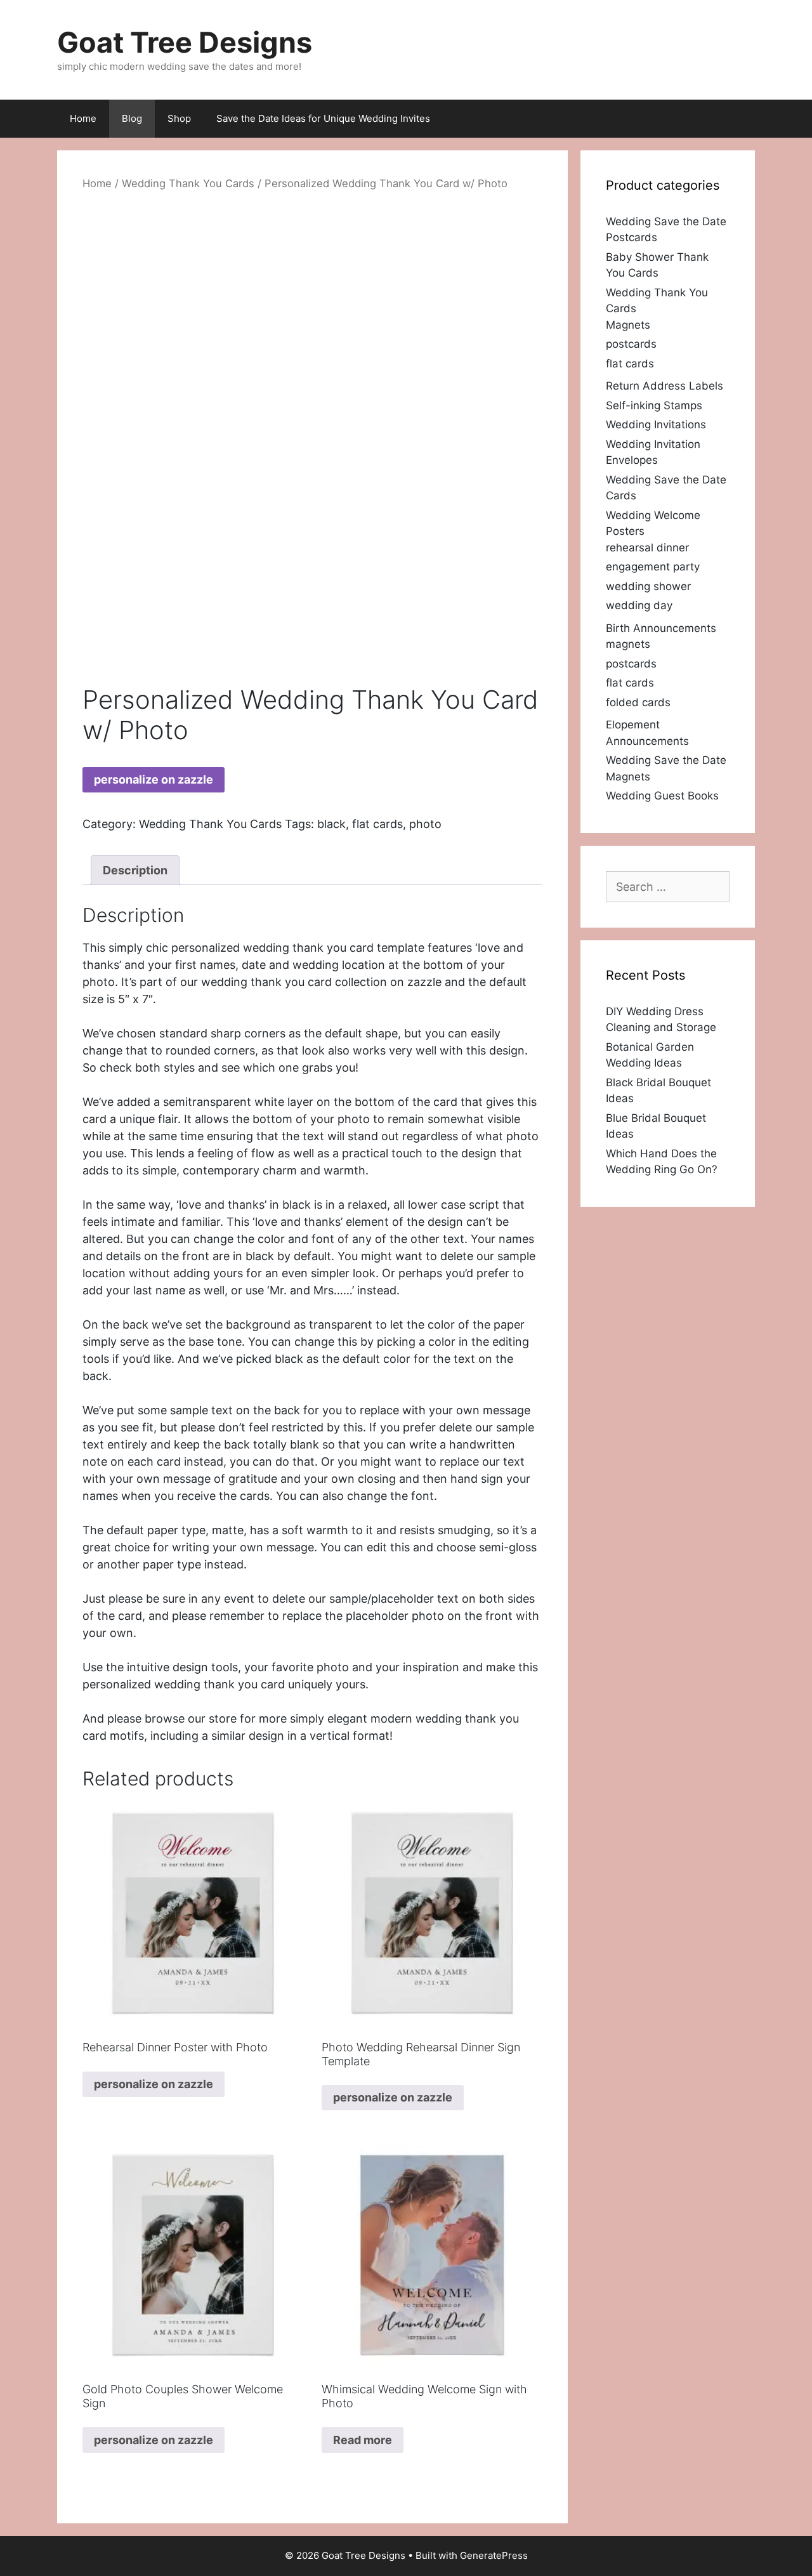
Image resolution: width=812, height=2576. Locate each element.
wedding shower (648, 586)
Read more (363, 2440)
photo (425, 824)
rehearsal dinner (647, 548)
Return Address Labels (665, 386)
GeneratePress (494, 2555)
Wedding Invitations (656, 424)
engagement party (653, 567)
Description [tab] (135, 870)
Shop (179, 118)
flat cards (377, 824)
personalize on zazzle (154, 779)
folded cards (638, 702)
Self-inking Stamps (654, 405)
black (331, 824)
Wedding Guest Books (662, 796)
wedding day (639, 605)
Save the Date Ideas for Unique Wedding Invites (323, 118)
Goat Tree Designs (185, 42)
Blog (132, 118)
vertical (330, 1736)
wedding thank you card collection (294, 982)
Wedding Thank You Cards (188, 183)
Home (83, 118)
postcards (631, 344)
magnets (628, 644)
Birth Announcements (661, 628)
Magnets (628, 325)
